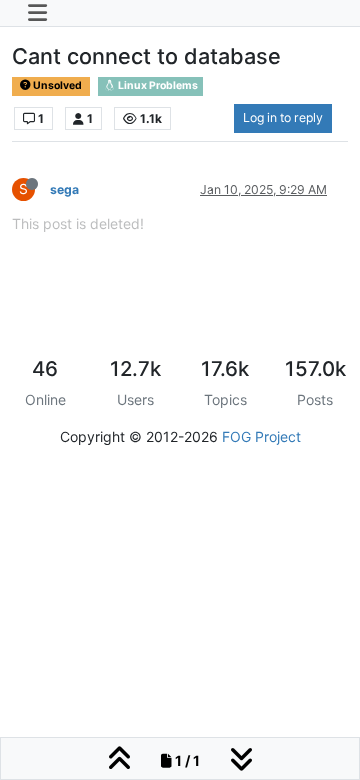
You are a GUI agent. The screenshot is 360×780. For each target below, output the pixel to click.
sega (64, 189)
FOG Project (261, 436)
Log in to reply (283, 117)
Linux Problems (157, 85)
